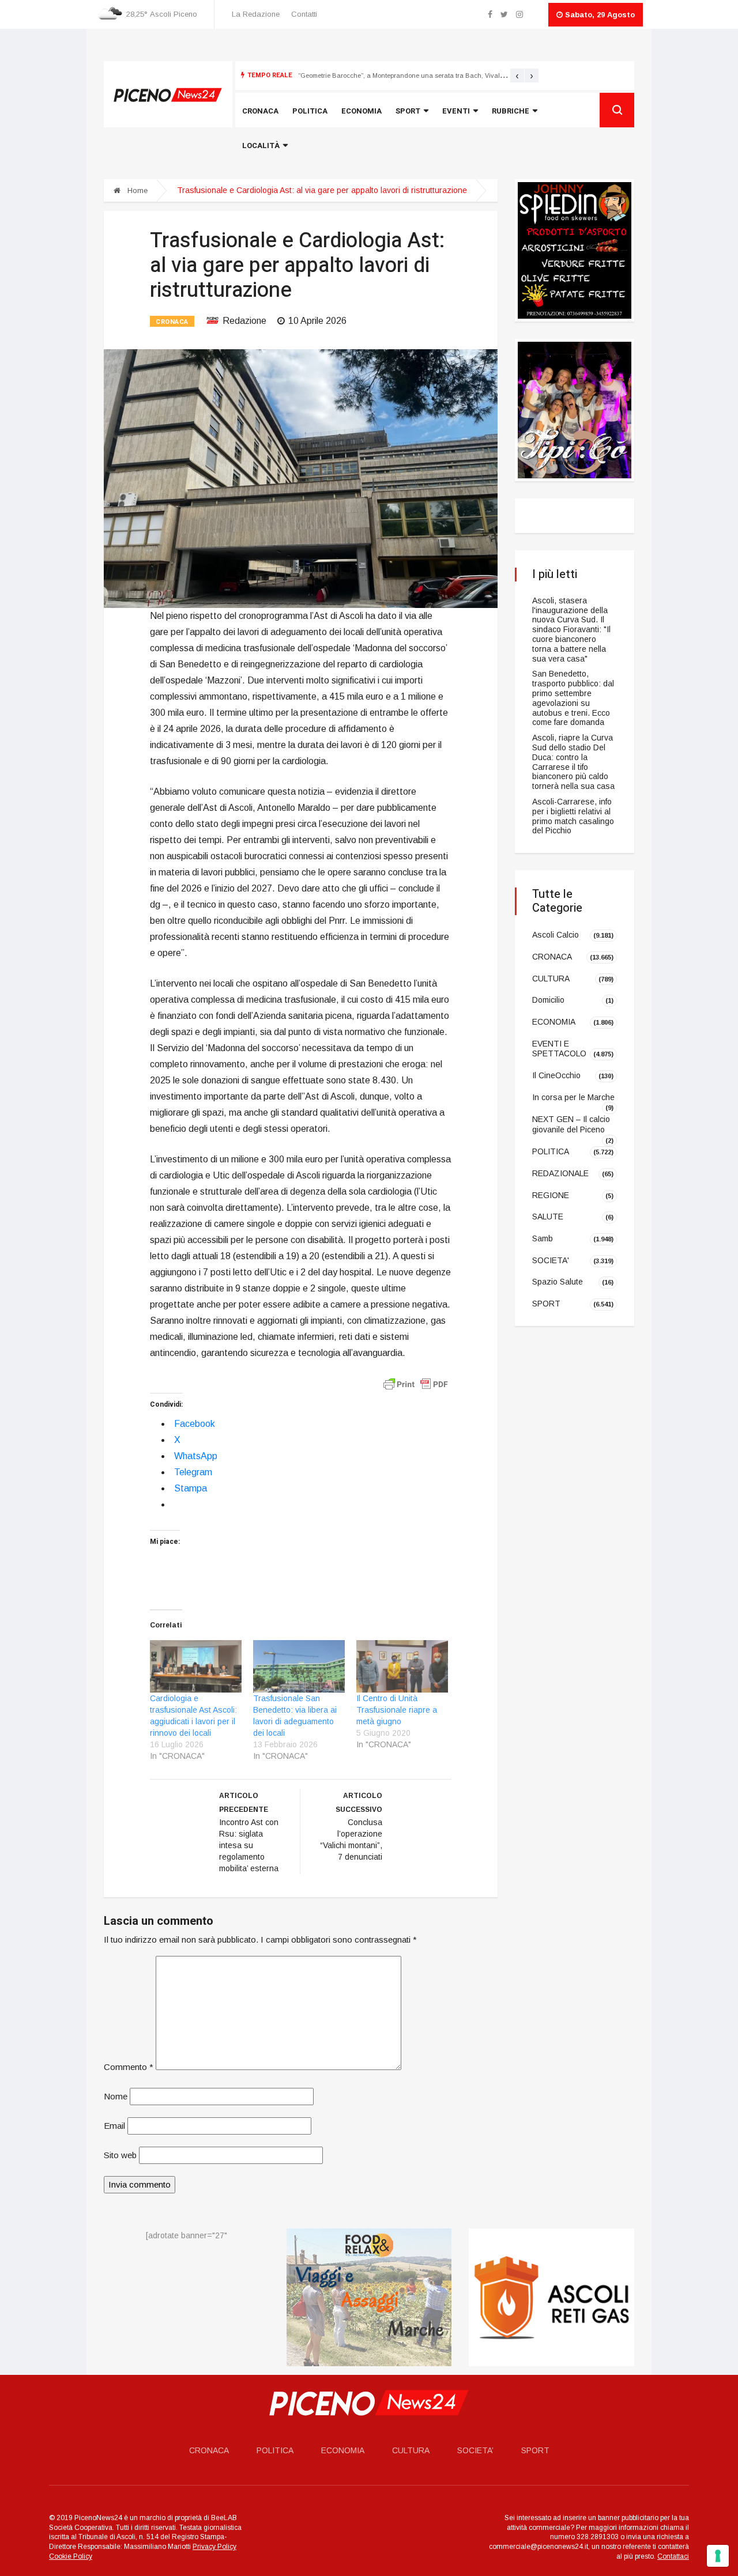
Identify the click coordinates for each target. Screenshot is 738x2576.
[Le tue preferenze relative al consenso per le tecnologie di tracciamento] (718, 2556)
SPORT (546, 1304)
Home (136, 190)
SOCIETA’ (475, 2450)
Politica (310, 111)
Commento (129, 2067)
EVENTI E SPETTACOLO (559, 1049)
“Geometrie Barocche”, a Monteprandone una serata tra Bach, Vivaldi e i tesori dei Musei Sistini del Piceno (457, 75)
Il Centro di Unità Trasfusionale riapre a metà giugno (397, 1710)
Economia (362, 111)
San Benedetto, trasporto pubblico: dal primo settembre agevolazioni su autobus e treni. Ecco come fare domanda (573, 698)
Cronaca (260, 111)
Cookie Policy (71, 2556)
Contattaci (673, 2556)
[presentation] (517, 75)
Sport (408, 111)
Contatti (304, 14)
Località (261, 146)
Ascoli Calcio (556, 935)
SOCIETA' (551, 1260)
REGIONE (551, 1195)
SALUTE (548, 1217)
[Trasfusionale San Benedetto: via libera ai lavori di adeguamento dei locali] (299, 1666)
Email (114, 2126)
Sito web (120, 2155)
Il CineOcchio (556, 1075)
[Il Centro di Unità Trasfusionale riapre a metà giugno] (402, 1666)
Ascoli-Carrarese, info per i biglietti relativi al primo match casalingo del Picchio (573, 816)
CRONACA (172, 322)
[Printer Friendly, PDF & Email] (416, 1384)
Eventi (456, 111)
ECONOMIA (554, 1022)
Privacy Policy (214, 2547)
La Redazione (256, 14)
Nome (116, 2096)
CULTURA (551, 978)
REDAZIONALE (560, 1173)
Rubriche (511, 111)
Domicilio (548, 1000)
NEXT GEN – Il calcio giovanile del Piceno (571, 1124)
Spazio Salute (558, 1282)
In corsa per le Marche (573, 1097)
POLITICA (551, 1151)
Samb (543, 1238)
